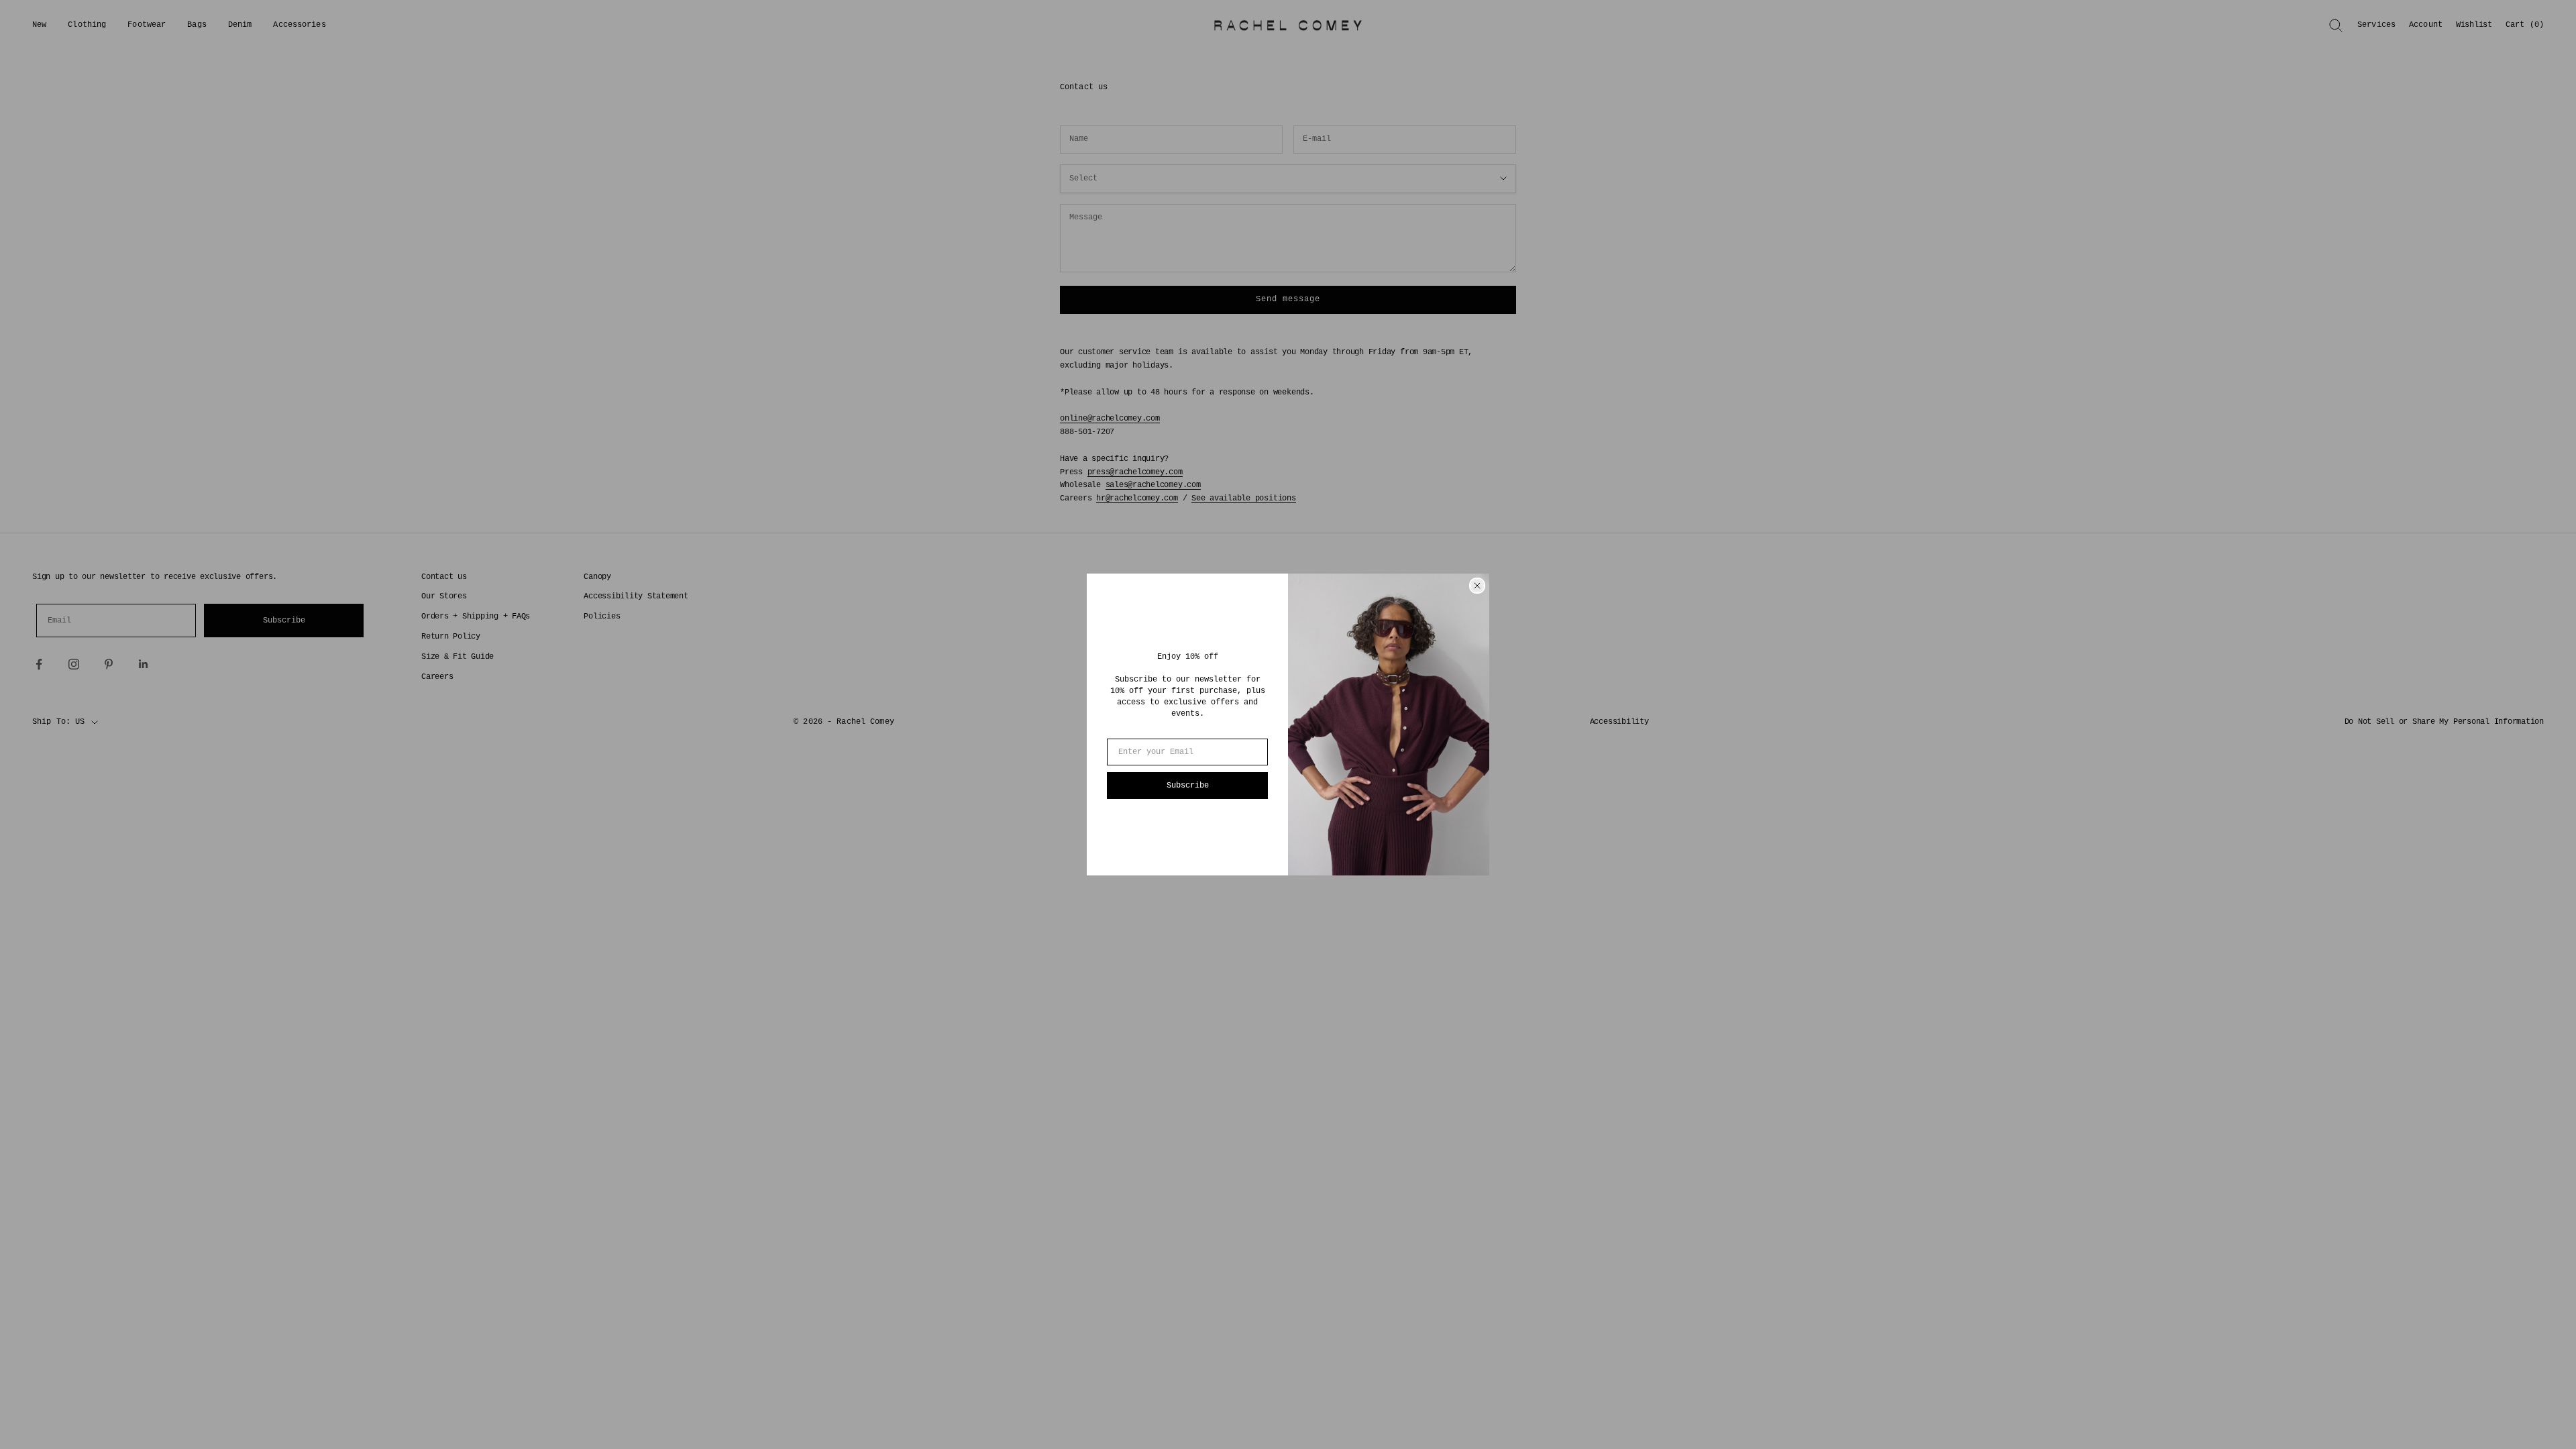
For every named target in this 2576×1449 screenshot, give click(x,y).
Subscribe (1188, 786)
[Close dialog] (1477, 586)
